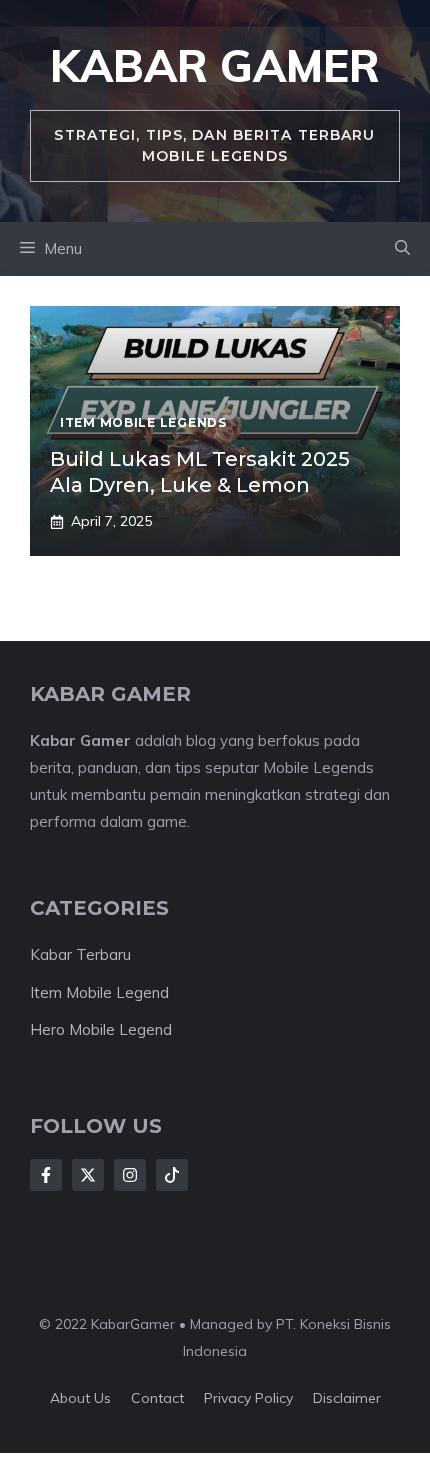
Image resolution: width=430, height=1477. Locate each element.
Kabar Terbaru (80, 954)
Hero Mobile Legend (101, 1029)
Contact (157, 1398)
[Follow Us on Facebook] (46, 1175)
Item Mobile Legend (99, 992)
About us (80, 1398)
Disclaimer (347, 1398)
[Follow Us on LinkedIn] (172, 1175)
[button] (402, 249)
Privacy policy (248, 1398)
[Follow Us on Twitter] (88, 1175)
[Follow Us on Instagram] (130, 1175)
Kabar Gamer (215, 65)
